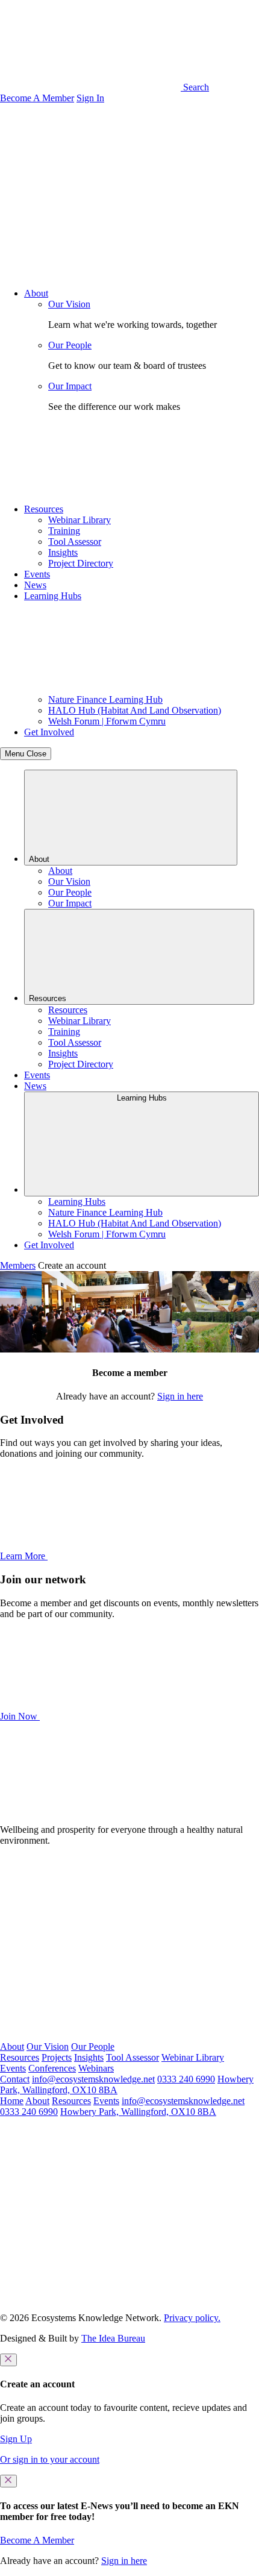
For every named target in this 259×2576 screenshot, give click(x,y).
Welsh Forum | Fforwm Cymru (107, 721)
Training (64, 531)
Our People (70, 345)
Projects (57, 2057)
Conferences (52, 2068)
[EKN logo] (90, 191)
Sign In (90, 98)
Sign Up (16, 2439)
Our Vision (69, 304)
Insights (63, 552)
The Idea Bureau (113, 2338)
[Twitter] (90, 1943)
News (35, 585)
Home (12, 2101)
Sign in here (180, 1396)
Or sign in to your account (50, 2459)
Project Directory (81, 563)
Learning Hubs (53, 596)
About (36, 293)
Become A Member (37, 98)
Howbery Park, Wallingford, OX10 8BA (138, 2112)
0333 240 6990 (186, 2079)
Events (37, 574)
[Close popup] (8, 2360)
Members (18, 1265)
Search (195, 87)
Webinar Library (80, 520)
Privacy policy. (192, 2318)
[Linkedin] (90, 2036)
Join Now (20, 1716)
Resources (44, 509)
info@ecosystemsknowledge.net (93, 2079)
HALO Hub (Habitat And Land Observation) (135, 710)
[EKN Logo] (90, 1809)
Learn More (24, 1556)
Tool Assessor (75, 542)
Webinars (96, 2068)
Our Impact (70, 386)
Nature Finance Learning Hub (105, 699)
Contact (15, 2079)
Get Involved (49, 732)
